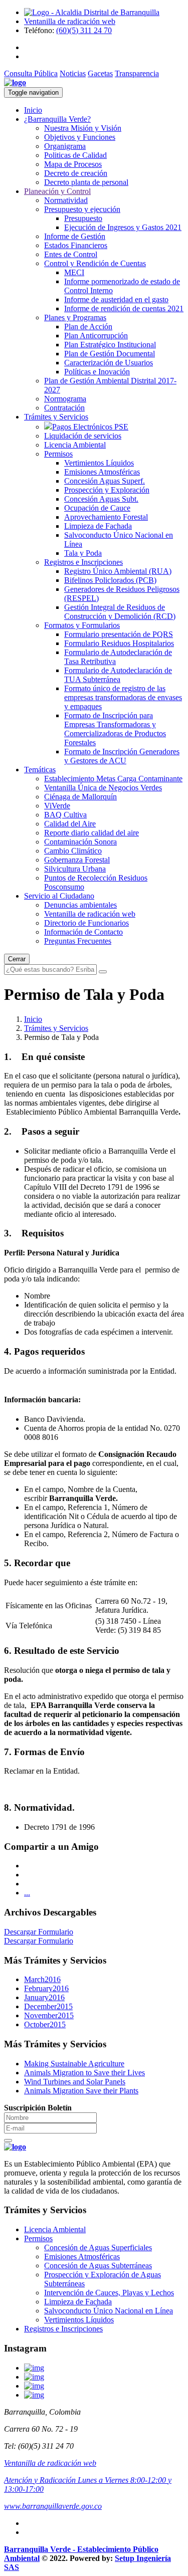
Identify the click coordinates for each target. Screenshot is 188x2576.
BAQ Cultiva (65, 815)
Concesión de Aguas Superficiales (98, 2247)
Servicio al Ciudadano (59, 896)
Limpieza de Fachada (98, 526)
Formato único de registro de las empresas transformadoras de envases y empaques (123, 697)
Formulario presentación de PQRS (119, 634)
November (49, 2015)
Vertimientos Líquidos (99, 463)
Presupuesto (83, 218)
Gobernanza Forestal (77, 860)
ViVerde (57, 806)
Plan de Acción (88, 327)
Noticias (73, 73)
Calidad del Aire (70, 824)
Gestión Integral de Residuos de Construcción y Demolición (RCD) (120, 612)
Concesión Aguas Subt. (101, 499)
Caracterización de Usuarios (109, 363)
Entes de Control (71, 254)
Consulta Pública (31, 73)
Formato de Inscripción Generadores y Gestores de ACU (122, 756)
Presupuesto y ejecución (82, 209)
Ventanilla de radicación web (70, 21)
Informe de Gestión (75, 236)
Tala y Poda (83, 553)
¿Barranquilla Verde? (57, 119)
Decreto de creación (76, 173)
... (27, 1893)
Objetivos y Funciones (80, 137)
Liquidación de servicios (83, 436)
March (42, 1979)
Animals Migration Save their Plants (81, 2091)
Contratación (64, 408)
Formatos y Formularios (82, 625)
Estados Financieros (76, 245)
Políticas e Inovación (97, 372)
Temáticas (40, 770)
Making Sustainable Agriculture (74, 2064)
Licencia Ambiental (75, 445)
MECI (74, 272)
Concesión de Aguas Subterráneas (98, 2266)
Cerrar (17, 959)
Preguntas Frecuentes (78, 941)
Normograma (65, 399)
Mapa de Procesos (73, 164)
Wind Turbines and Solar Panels (75, 2082)
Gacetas (100, 73)
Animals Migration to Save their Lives (84, 2073)
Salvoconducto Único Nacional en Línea (109, 2311)
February (46, 1988)
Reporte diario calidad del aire (91, 833)
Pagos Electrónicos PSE (90, 427)
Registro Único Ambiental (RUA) (118, 571)
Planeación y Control (57, 191)
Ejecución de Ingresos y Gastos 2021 (123, 227)
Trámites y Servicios (56, 417)
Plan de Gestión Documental (110, 354)
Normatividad (66, 200)
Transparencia (137, 73)
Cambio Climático (73, 851)
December (48, 2006)
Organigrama (65, 146)
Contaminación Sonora (80, 842)
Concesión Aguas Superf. (105, 481)
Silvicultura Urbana (75, 869)
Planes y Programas (75, 317)
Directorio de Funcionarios (86, 923)
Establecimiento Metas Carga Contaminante (113, 779)
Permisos (58, 454)
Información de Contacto (83, 932)
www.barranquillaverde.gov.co (53, 2506)
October (45, 2024)
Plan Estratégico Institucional (110, 345)
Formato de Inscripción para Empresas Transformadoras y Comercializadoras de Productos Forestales (115, 729)
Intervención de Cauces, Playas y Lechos (109, 2293)
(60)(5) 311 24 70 (84, 30)
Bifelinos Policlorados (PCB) (110, 580)
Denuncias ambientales (80, 905)
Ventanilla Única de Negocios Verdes (103, 788)
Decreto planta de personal (86, 182)
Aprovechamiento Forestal (106, 517)
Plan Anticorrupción (96, 336)
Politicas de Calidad (75, 155)
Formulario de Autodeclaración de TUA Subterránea (118, 675)
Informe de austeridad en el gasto (116, 299)
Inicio (33, 110)
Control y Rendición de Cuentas (95, 263)
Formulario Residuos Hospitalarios (119, 643)
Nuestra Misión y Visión (83, 128)
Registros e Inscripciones (83, 562)
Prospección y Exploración (107, 490)
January (44, 1997)
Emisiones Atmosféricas (102, 472)
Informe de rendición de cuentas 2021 (124, 308)
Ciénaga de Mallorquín (80, 797)
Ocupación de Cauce (97, 508)
